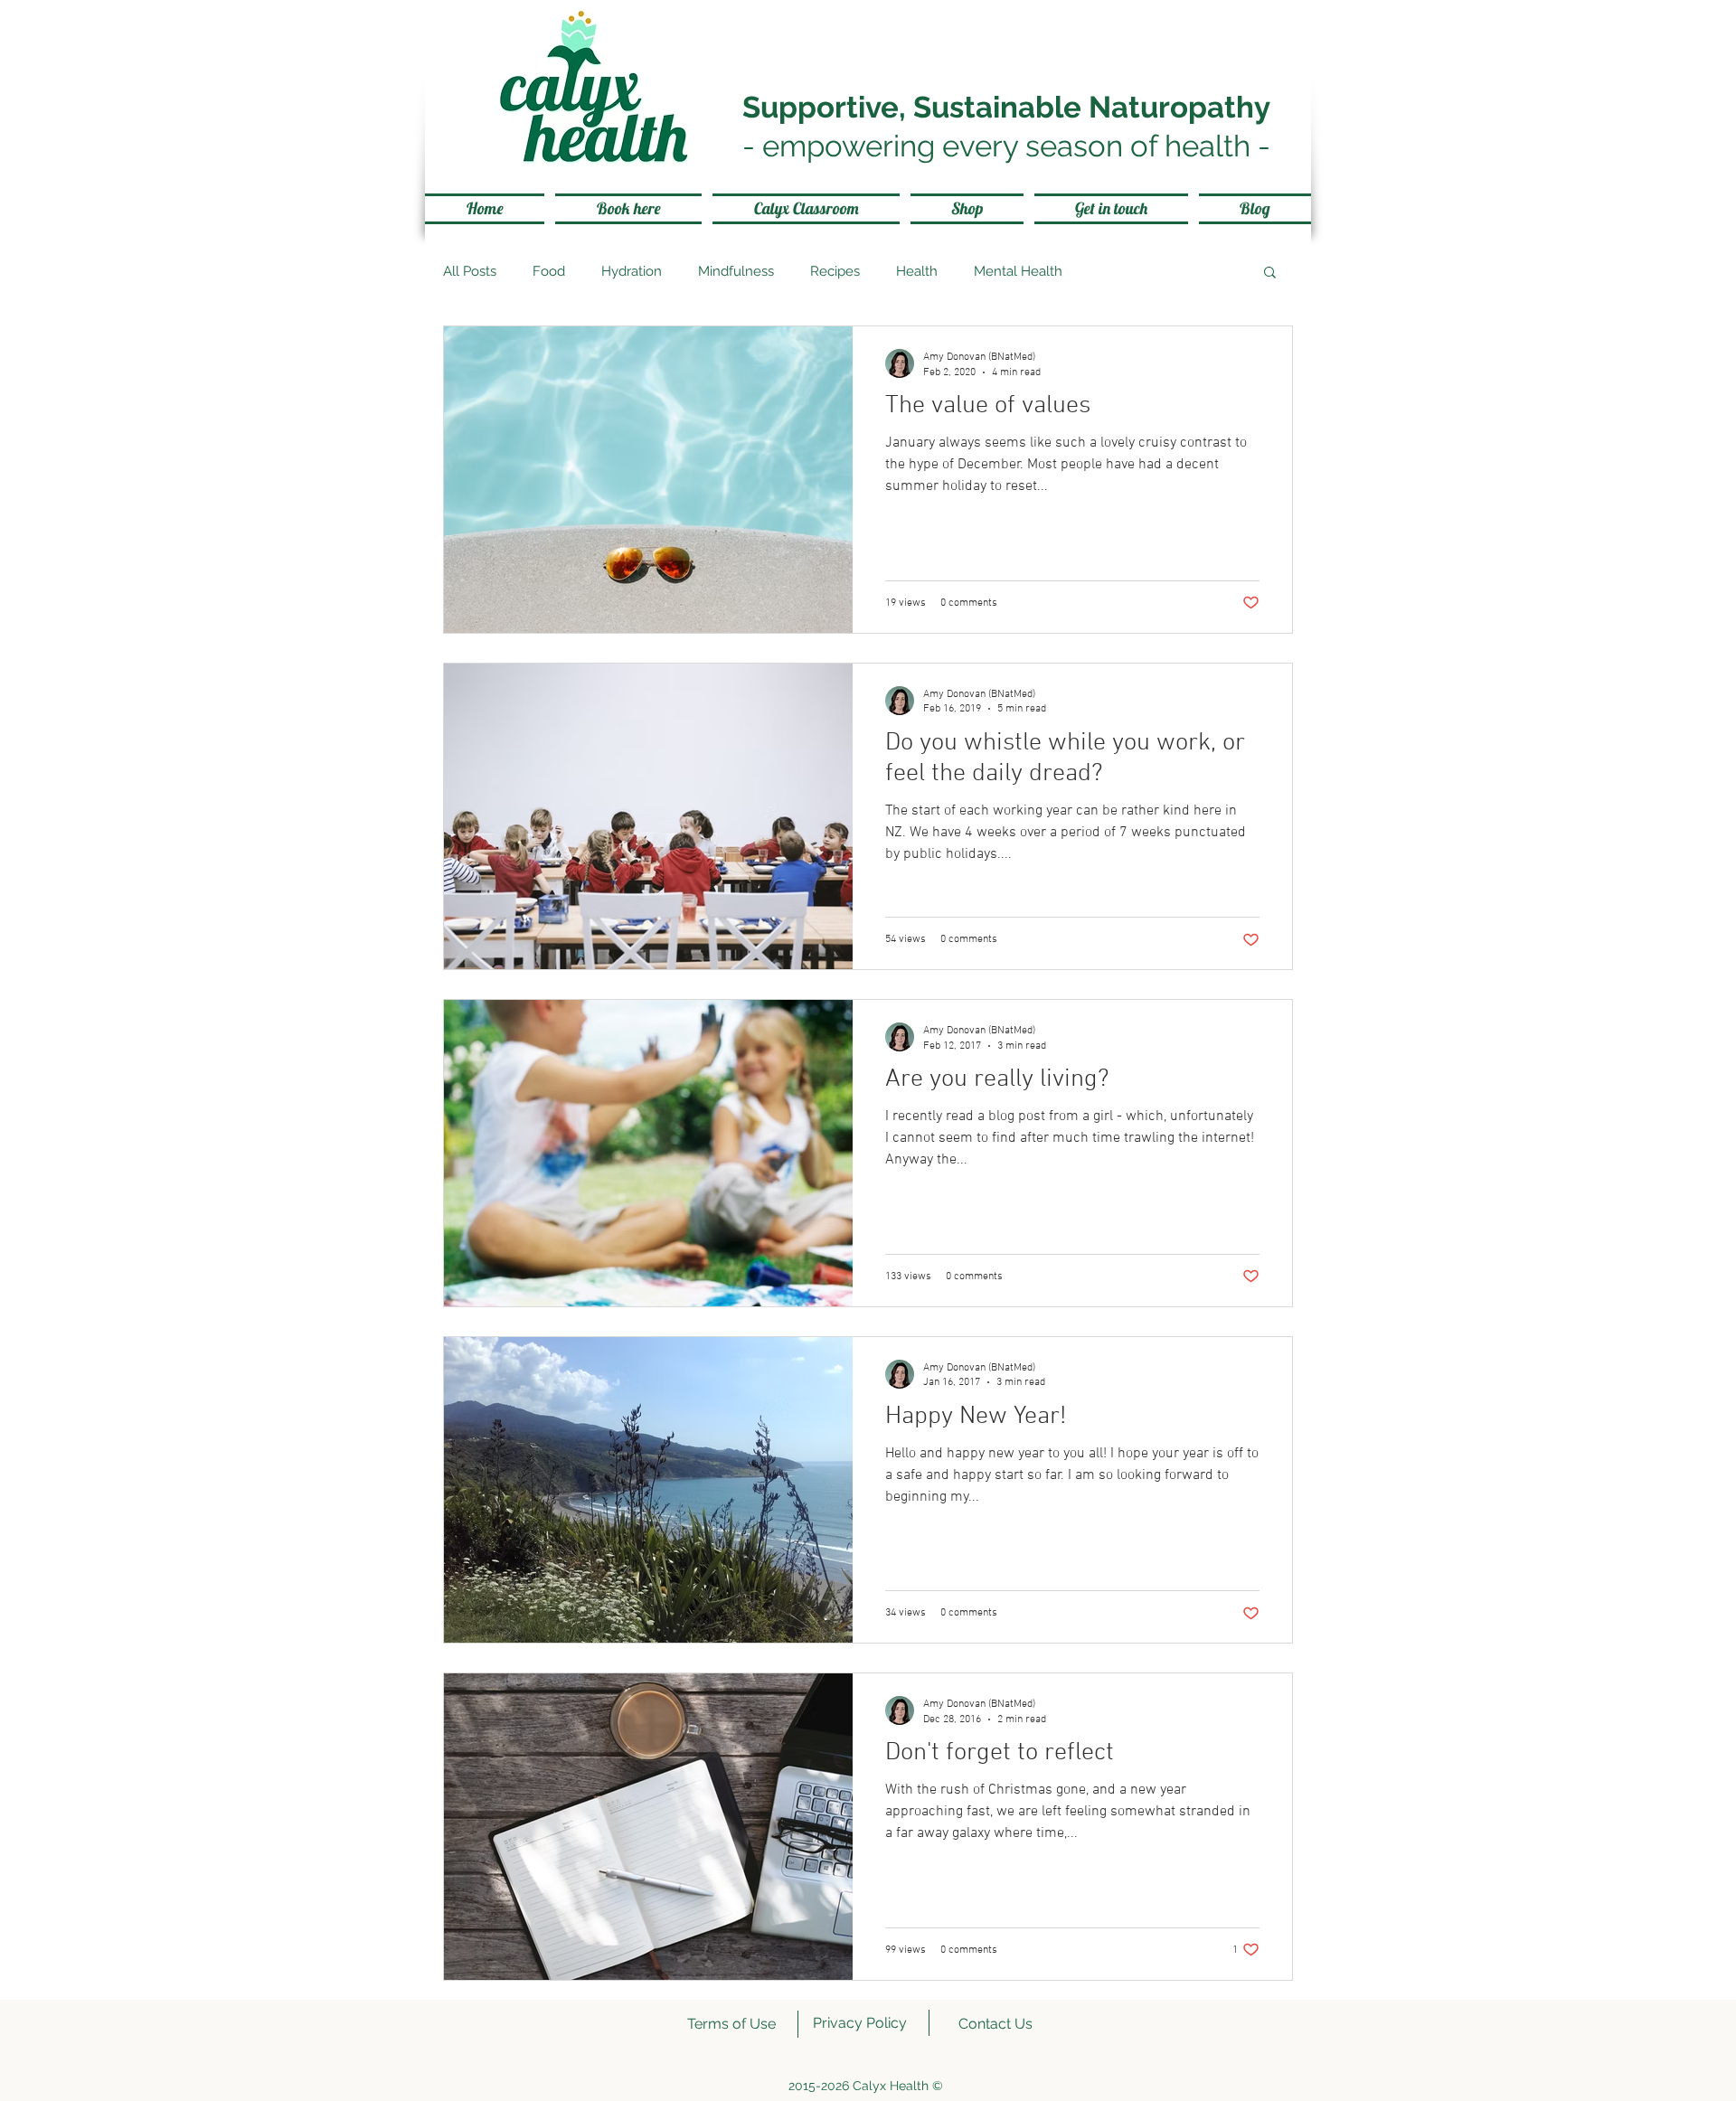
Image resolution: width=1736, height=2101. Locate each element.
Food (549, 271)
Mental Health (1018, 271)
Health (917, 271)
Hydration (632, 271)
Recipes (835, 271)
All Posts (470, 271)
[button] (1270, 273)
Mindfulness (736, 271)
